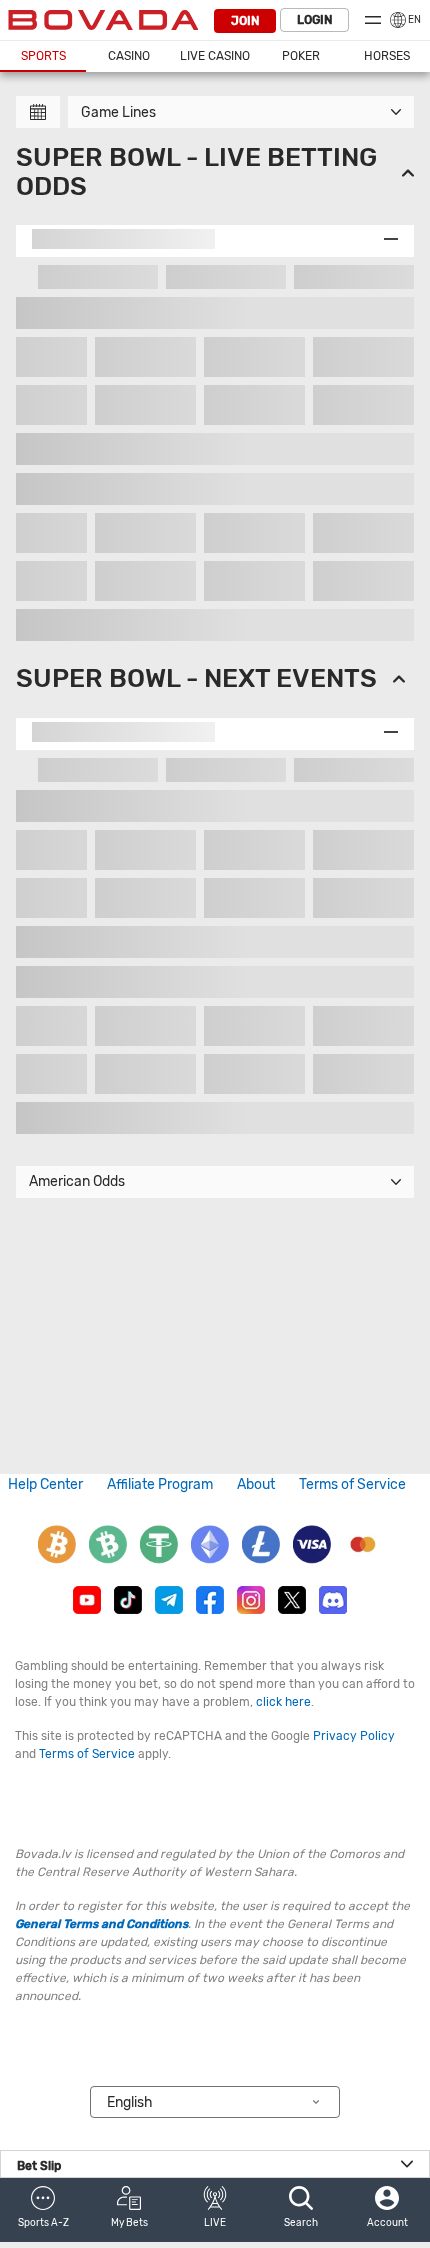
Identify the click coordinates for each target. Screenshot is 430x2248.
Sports (43, 56)
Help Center (45, 1484)
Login (314, 20)
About (256, 1484)
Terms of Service (352, 1484)
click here (283, 1702)
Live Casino (215, 56)
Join (245, 21)
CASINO (129, 56)
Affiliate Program (160, 1484)
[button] (43, 2210)
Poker (301, 56)
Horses (387, 56)
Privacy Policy (354, 1736)
